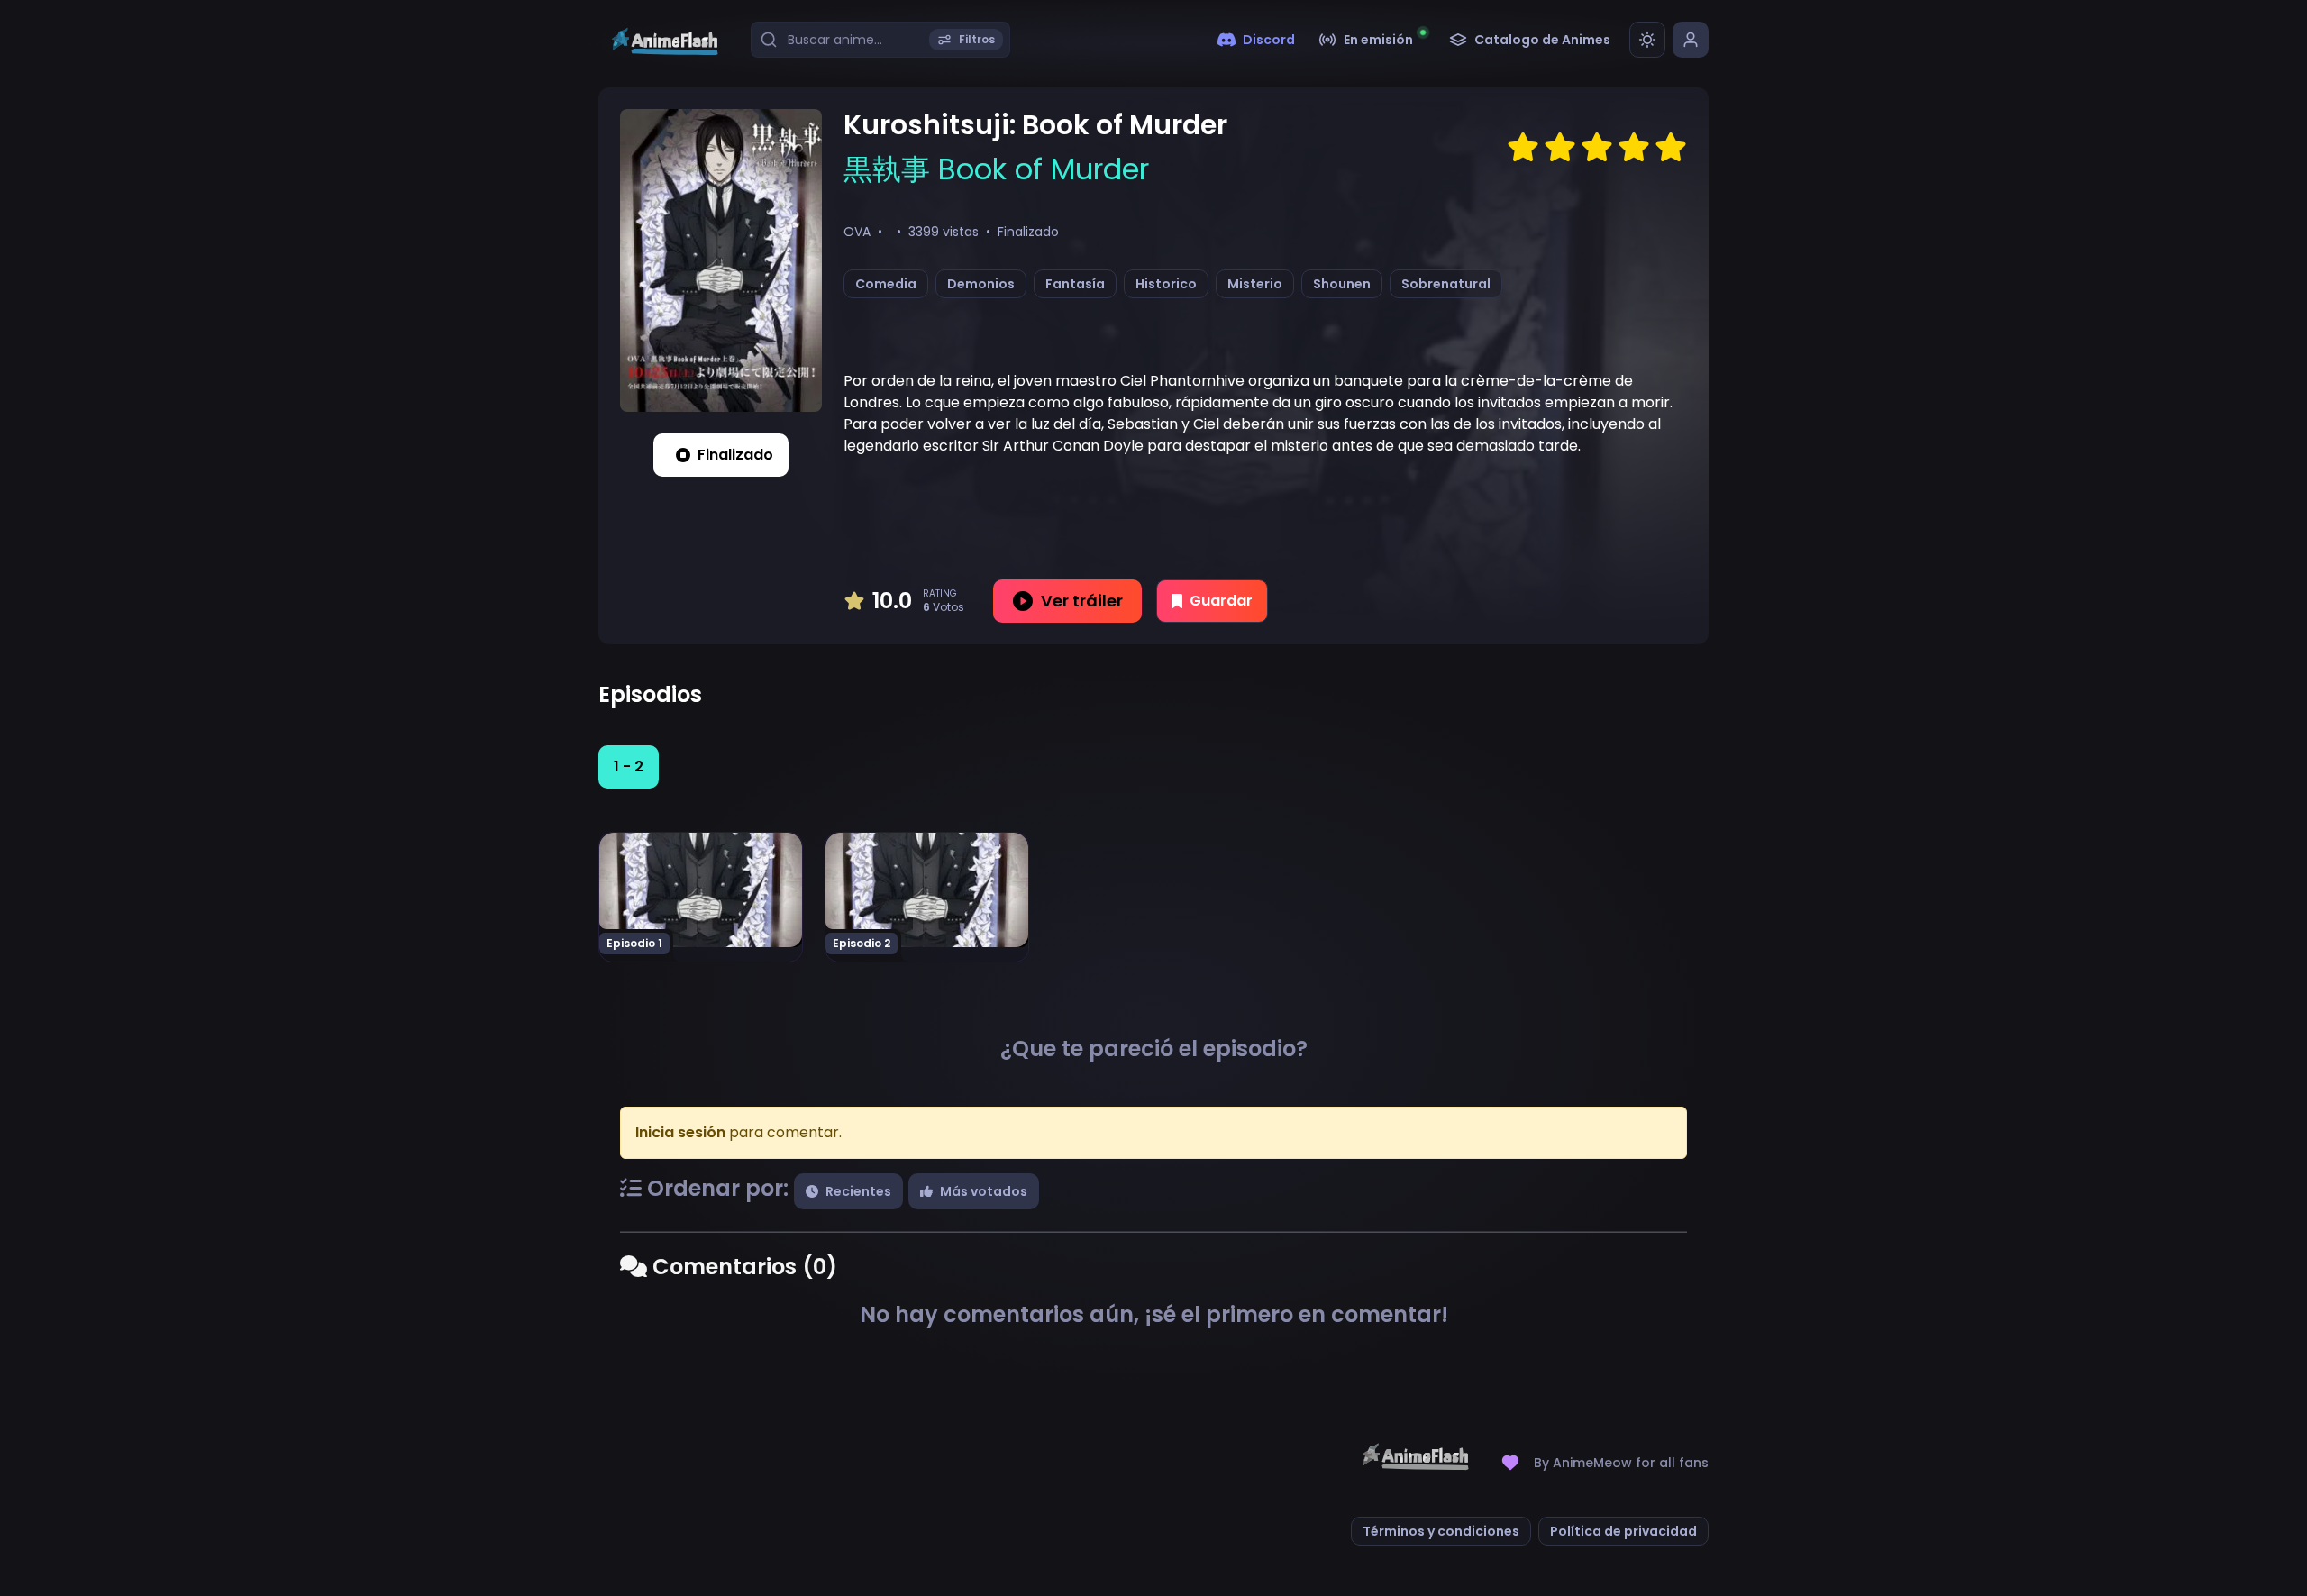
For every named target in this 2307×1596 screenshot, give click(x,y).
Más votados (984, 1191)
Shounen (1342, 284)
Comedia (886, 284)
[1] (1523, 148)
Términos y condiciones (1441, 1531)
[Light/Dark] (1647, 40)
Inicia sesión (680, 1132)
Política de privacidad (1623, 1531)
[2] (1560, 148)
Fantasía (1075, 284)
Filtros (977, 39)
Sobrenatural (1446, 284)
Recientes (858, 1191)
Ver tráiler (1082, 601)
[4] (1634, 148)
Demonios (981, 284)
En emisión (1378, 40)
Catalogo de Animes (1542, 40)
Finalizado (735, 455)
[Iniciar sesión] (1691, 40)
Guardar (1221, 601)
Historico (1166, 284)
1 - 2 (629, 766)
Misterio (1255, 284)
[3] (1597, 148)
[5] (1671, 148)
